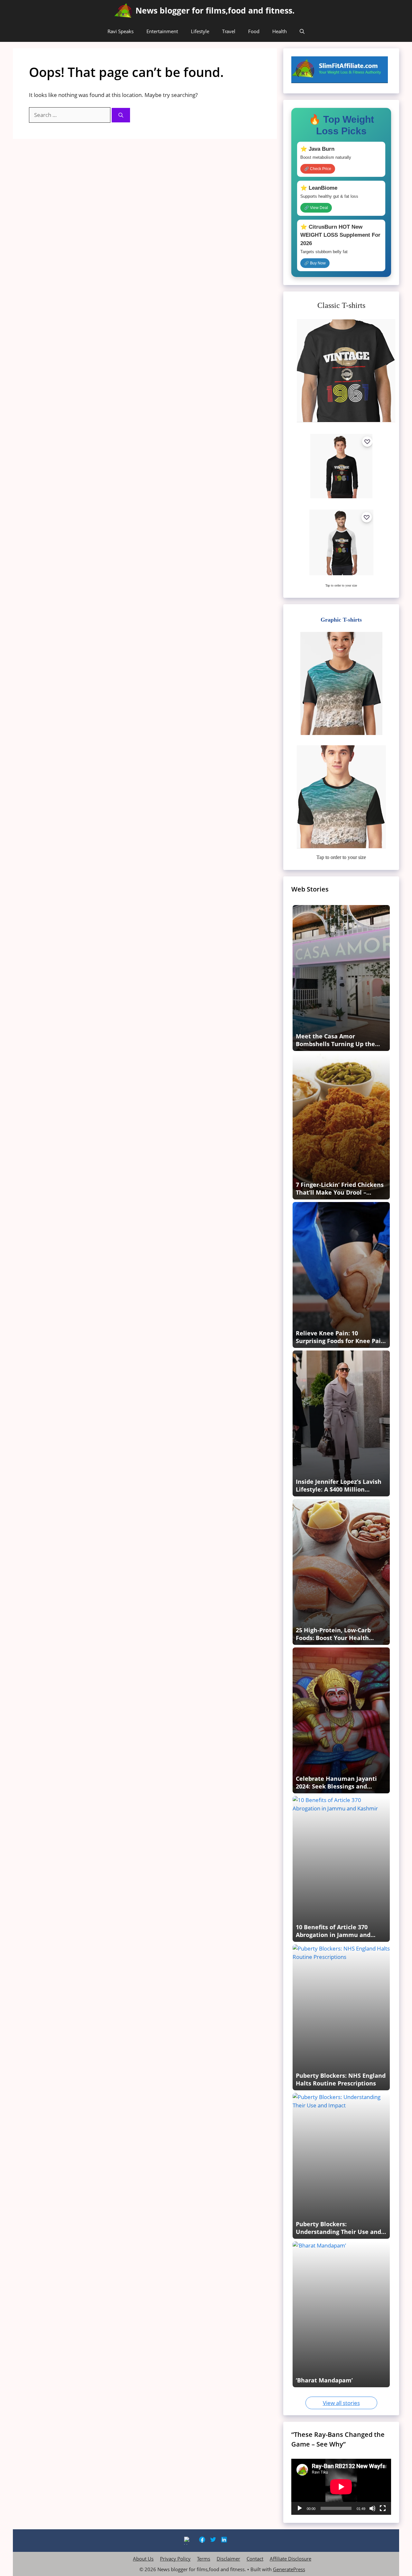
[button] (302, 31)
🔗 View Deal (316, 208)
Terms (204, 2559)
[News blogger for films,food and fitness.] (123, 10)
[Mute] (372, 2508)
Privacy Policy (175, 2559)
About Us (143, 2559)
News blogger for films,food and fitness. (215, 10)
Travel (229, 31)
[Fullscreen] (383, 2508)
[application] (341, 2487)
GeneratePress (289, 2569)
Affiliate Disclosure (290, 2559)
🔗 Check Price (318, 169)
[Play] (300, 2508)
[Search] (121, 115)
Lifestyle (200, 31)
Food (254, 31)
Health (280, 31)
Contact (255, 2559)
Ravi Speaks (121, 31)
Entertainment (162, 31)
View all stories (341, 2403)
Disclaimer (228, 2559)
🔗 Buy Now (315, 263)
